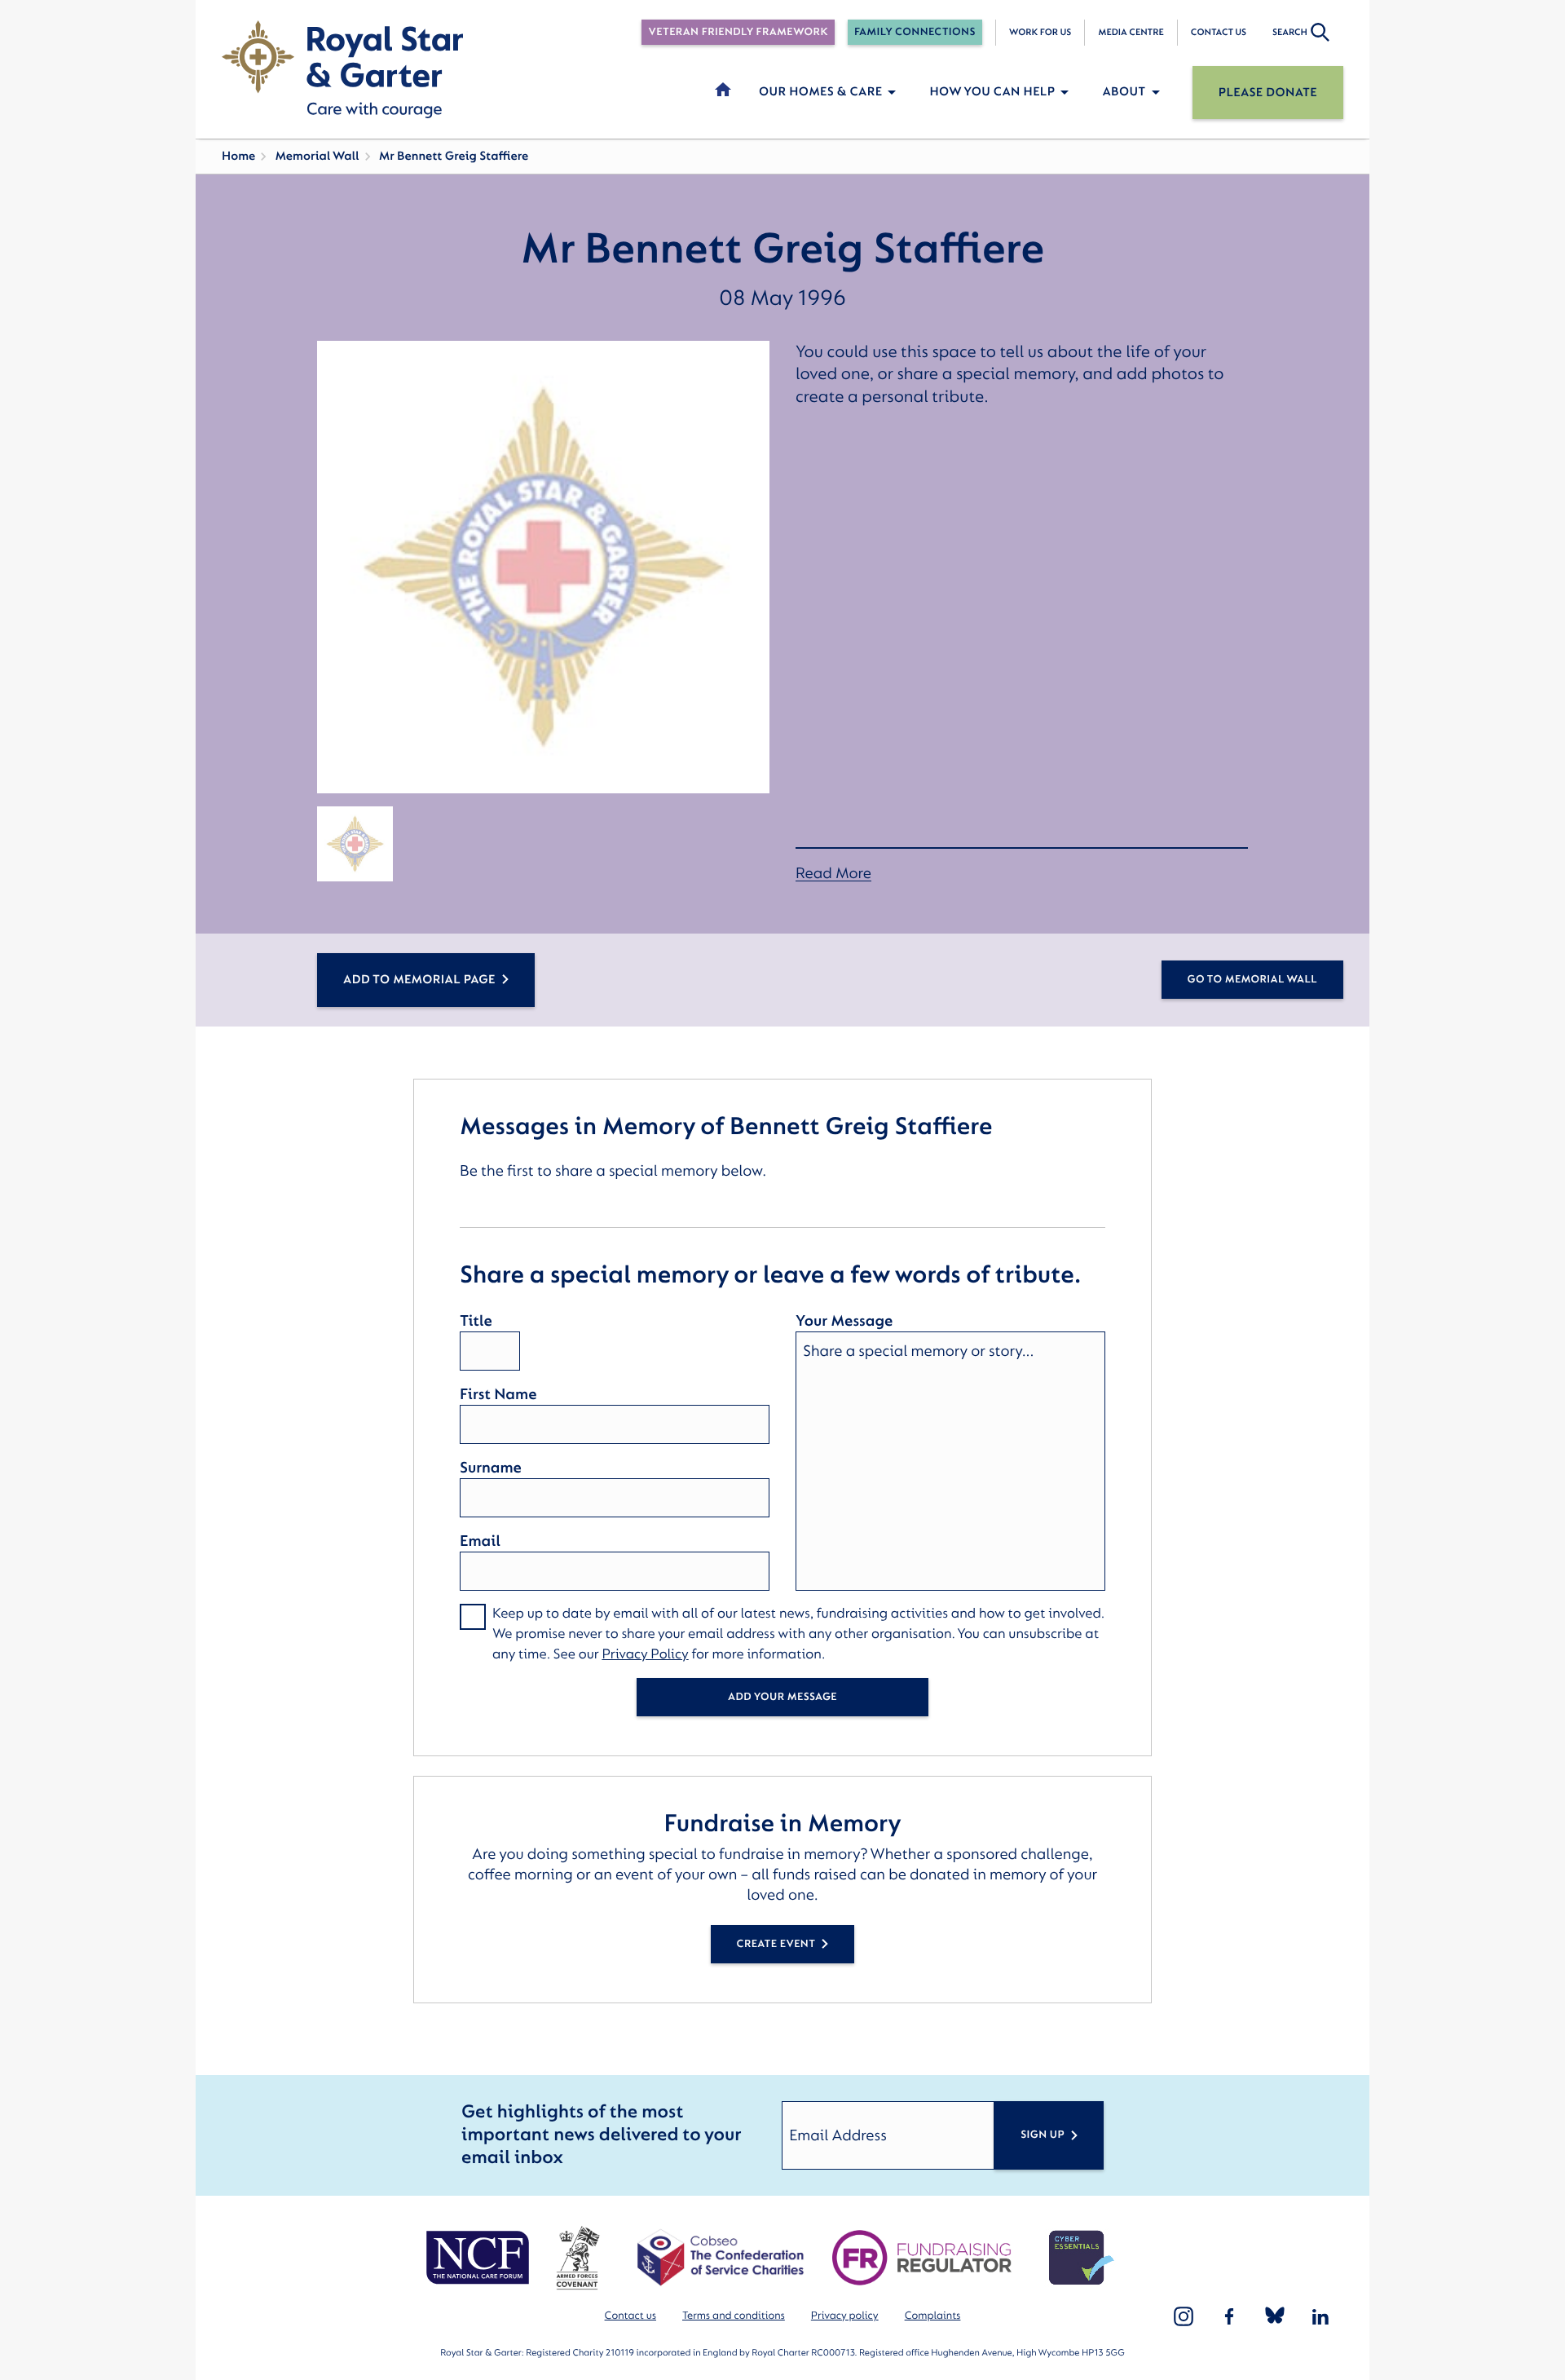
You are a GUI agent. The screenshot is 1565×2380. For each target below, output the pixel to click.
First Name (498, 1394)
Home (238, 156)
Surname (491, 1468)
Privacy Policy (645, 1655)
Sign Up (1043, 2135)
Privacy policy (845, 2316)
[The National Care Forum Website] (480, 2258)
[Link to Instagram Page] (1184, 2316)
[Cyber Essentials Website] (1082, 2258)
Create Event (776, 1944)
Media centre (1131, 32)
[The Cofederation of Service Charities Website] (720, 2258)
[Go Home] (342, 69)
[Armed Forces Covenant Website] (578, 2258)
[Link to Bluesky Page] (1275, 2316)
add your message (782, 1697)
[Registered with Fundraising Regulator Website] (922, 2258)
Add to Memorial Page (419, 980)
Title (476, 1321)
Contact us (1219, 32)
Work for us (1040, 32)
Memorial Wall (317, 156)
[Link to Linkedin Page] (1320, 2316)
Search (1290, 32)
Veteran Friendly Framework (738, 32)
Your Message (844, 1321)
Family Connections (915, 32)
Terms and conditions (734, 2316)
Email (480, 1541)
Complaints (933, 2316)
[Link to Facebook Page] (1229, 2316)
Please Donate (1268, 93)
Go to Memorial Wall (1252, 980)
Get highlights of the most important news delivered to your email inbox (601, 2135)
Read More (833, 874)
